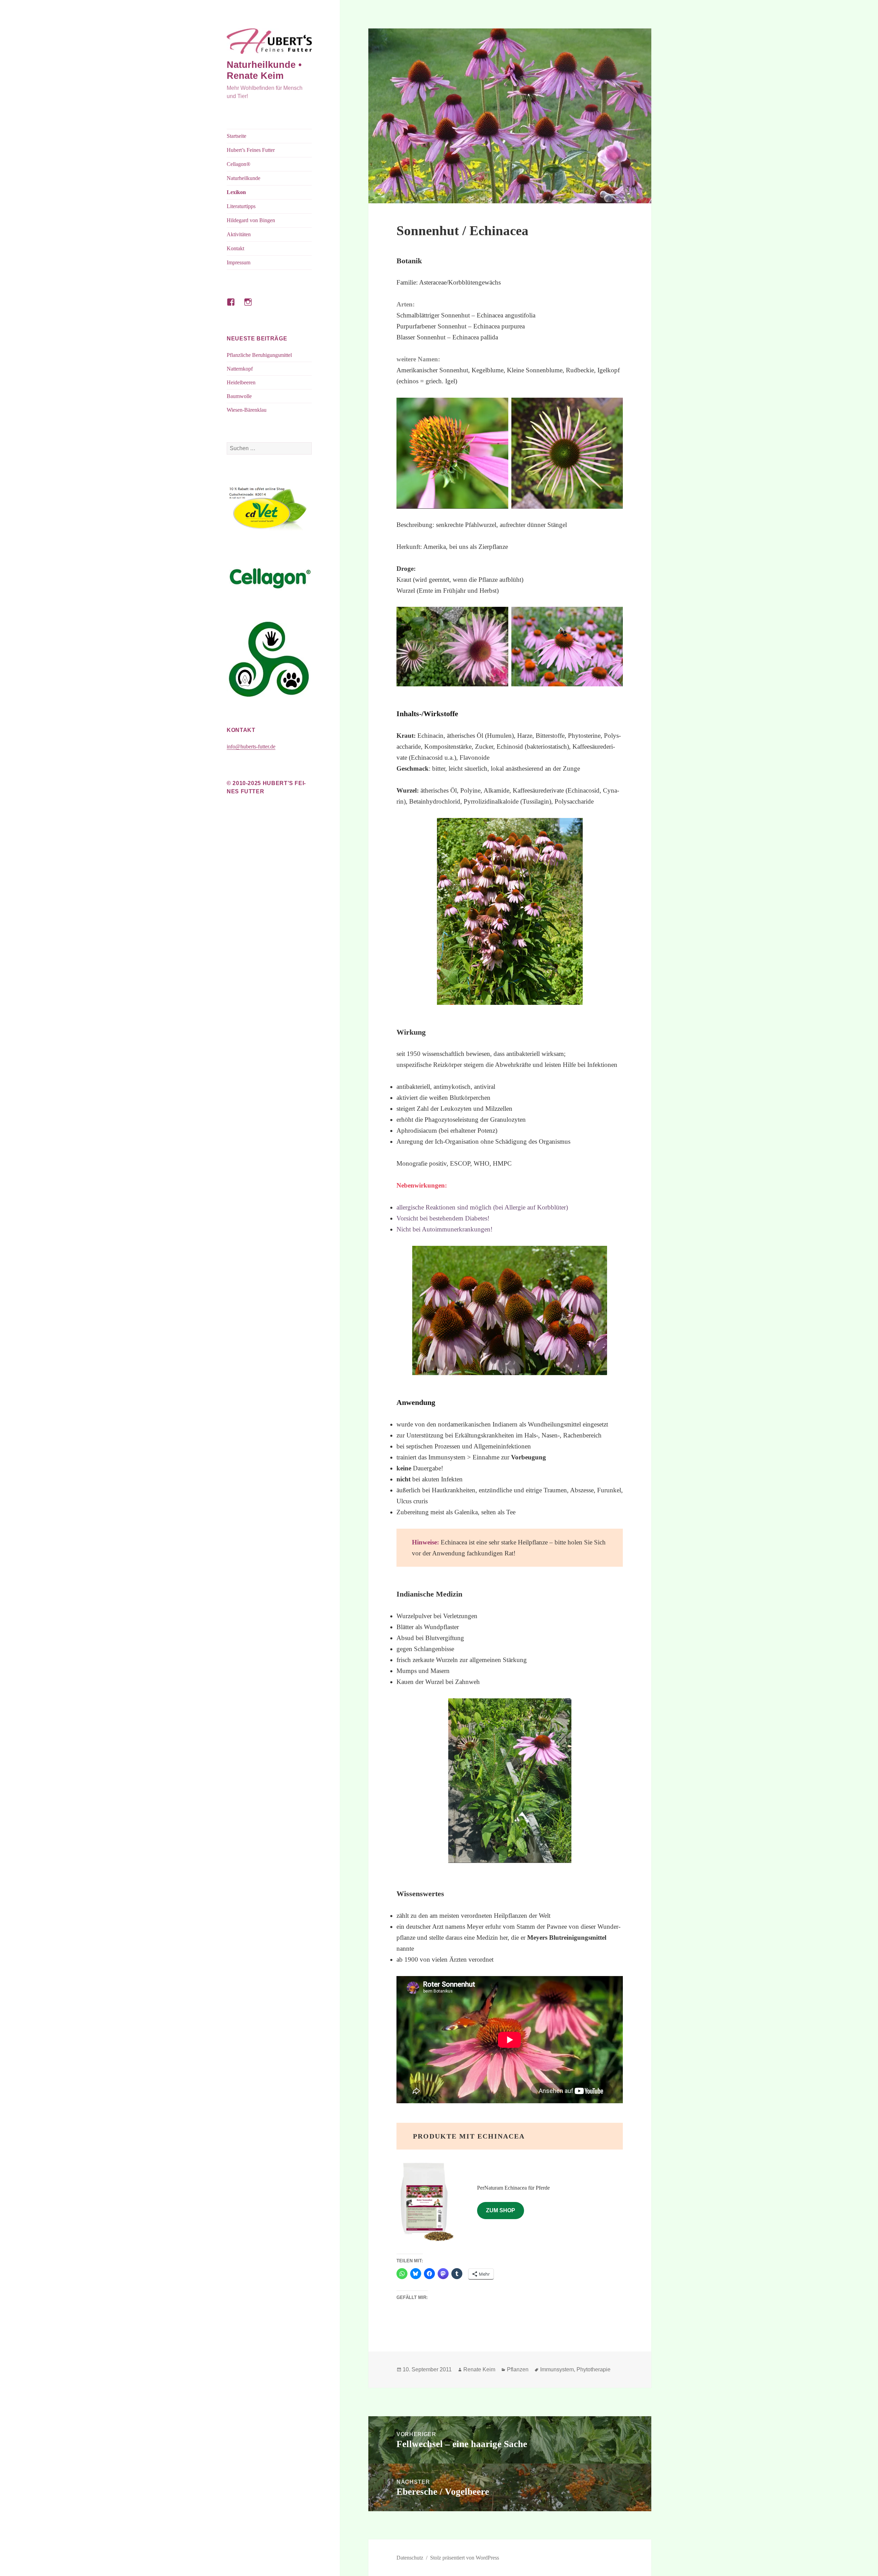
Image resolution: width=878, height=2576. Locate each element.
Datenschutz (410, 2558)
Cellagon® (239, 164)
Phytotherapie (594, 2369)
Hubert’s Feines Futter (251, 150)
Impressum (239, 262)
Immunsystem (557, 2369)
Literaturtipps (241, 206)
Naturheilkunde (244, 178)
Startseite (236, 136)
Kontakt (235, 248)
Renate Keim (479, 2369)
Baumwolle (239, 396)
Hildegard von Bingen (251, 220)
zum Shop (501, 2210)
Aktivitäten (239, 234)
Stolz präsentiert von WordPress (465, 2558)
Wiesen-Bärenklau (247, 410)
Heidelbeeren (241, 382)
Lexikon (236, 192)
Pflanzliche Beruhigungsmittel (259, 355)
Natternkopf (240, 369)
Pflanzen (518, 2369)
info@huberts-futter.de (251, 747)
